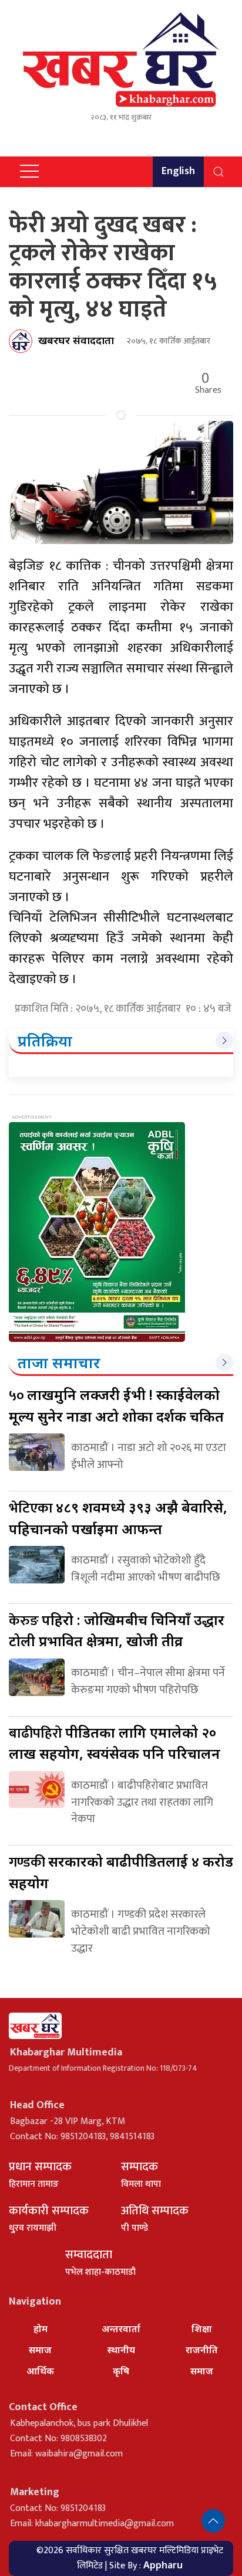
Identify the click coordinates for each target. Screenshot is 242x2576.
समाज (40, 2350)
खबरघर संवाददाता (76, 340)
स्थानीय (121, 2350)
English (178, 171)
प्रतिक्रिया (45, 1041)
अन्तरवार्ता (121, 2329)
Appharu (163, 2565)
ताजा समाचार (59, 1362)
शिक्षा (202, 2329)
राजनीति (202, 2350)
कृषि (121, 2371)
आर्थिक (40, 2371)
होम (41, 2329)
